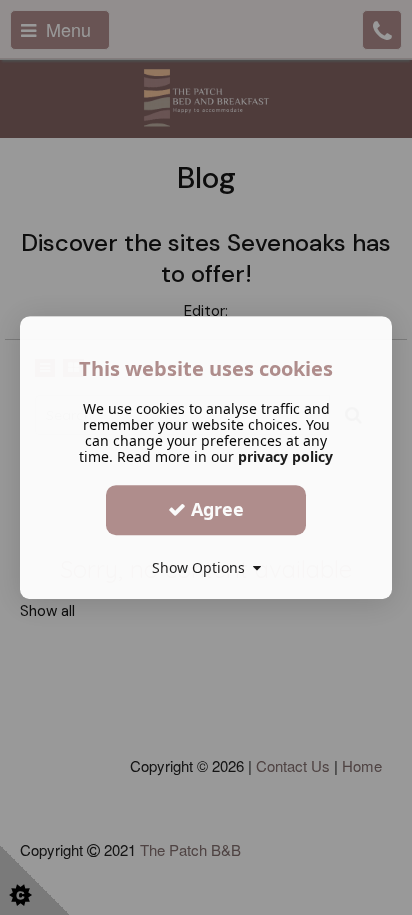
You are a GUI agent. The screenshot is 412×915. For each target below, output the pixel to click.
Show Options (202, 567)
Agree (215, 509)
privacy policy (285, 456)
